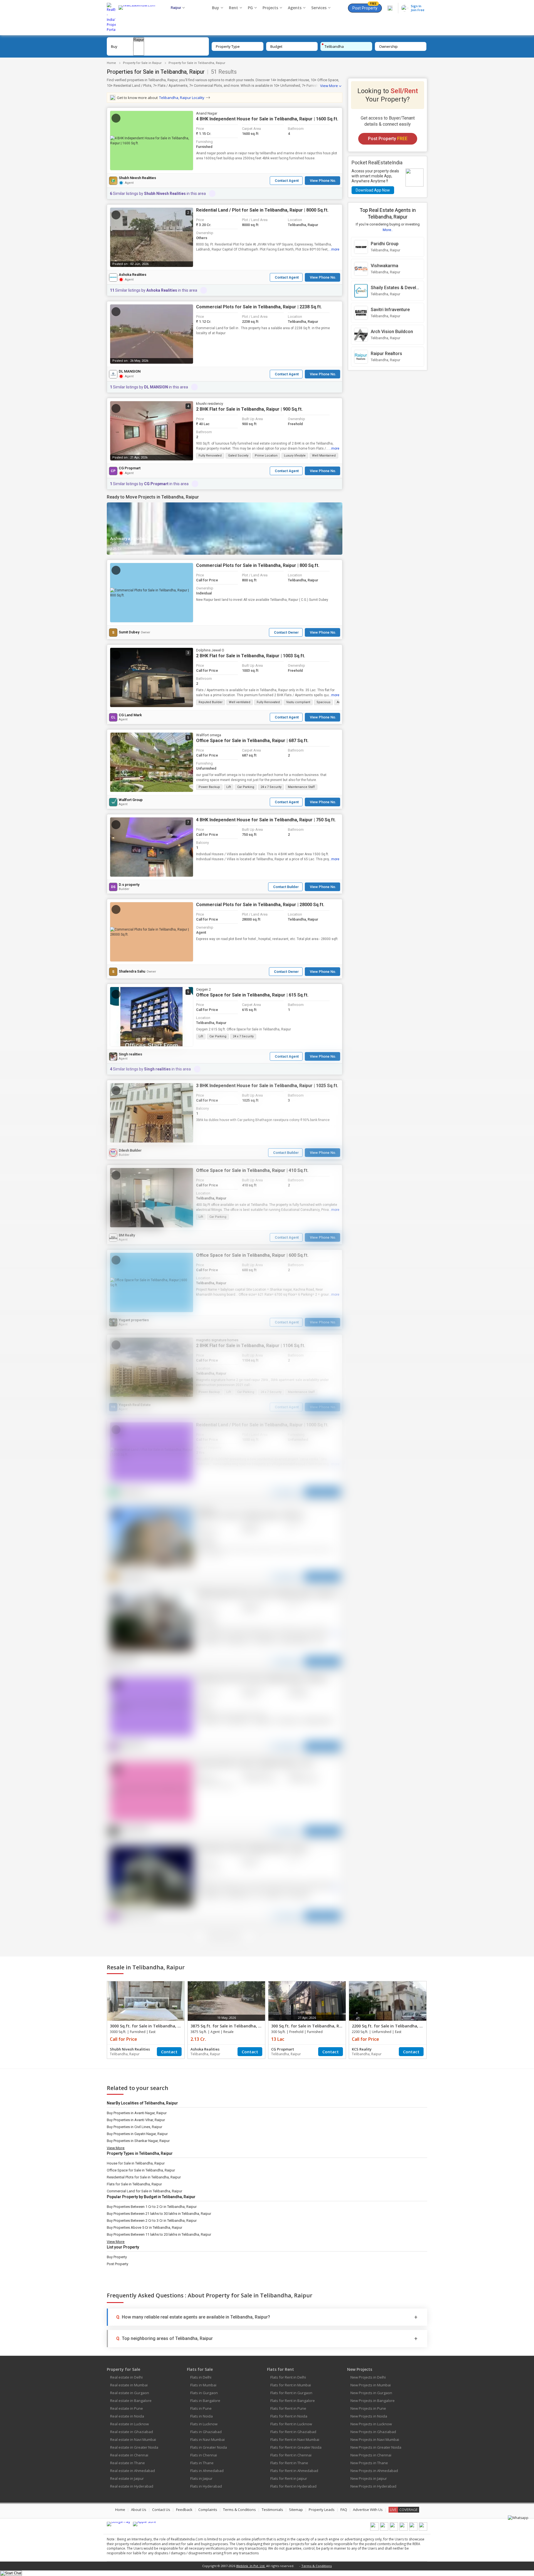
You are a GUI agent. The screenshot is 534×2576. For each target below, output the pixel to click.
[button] (152, 141)
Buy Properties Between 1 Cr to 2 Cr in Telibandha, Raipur (152, 2207)
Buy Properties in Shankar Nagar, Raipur (138, 2141)
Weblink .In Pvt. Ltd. (251, 2566)
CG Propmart (130, 468)
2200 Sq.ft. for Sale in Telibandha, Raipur (392, 2026)
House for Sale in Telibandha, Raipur (136, 2163)
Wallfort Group (131, 800)
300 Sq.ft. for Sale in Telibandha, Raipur (310, 2026)
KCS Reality (362, 2049)
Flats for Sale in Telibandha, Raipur (134, 2184)
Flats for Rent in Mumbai (291, 2385)
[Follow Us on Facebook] (374, 2529)
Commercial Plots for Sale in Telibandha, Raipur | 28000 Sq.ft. (260, 905)
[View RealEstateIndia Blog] (384, 2529)
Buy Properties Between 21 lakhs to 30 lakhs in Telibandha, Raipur (159, 2214)
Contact (169, 2052)
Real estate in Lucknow (129, 2424)
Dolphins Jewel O (210, 650)
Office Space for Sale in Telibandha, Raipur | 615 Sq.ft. (252, 995)
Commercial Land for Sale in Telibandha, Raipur (144, 2191)
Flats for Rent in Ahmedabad (294, 2471)
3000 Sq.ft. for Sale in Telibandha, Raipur (150, 2026)
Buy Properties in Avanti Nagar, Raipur (137, 2113)
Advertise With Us (368, 2510)
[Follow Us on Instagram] (423, 2529)
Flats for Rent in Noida (289, 2416)
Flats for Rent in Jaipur (289, 2478)
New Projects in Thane (369, 2463)
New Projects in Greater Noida (376, 2447)
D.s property (129, 885)
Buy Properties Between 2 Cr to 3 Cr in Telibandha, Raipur (152, 2221)
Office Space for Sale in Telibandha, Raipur (141, 2170)
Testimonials (272, 2510)
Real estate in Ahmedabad (133, 2471)
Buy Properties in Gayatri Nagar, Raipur (137, 2134)
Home (111, 63)
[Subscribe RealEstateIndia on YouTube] (413, 2529)
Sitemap (296, 2510)
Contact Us (161, 2510)
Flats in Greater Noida (209, 2447)
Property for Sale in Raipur (142, 63)
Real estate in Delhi (126, 2377)
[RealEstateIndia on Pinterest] (394, 2529)
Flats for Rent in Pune (288, 2408)
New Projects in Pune (368, 2408)
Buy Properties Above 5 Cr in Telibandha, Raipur (144, 2227)
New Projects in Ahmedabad (374, 2471)
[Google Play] (118, 2524)
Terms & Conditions (239, 2510)
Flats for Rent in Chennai (291, 2455)
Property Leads (322, 2510)
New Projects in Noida (369, 2416)
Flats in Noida (202, 2416)
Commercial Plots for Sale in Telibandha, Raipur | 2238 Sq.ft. (259, 307)
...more (334, 249)
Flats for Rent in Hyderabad (293, 2486)
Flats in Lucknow (204, 2424)
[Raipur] (139, 40)
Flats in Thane (202, 2463)
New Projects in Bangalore (373, 2401)
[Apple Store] (144, 2524)
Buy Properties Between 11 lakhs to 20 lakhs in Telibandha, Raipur (159, 2234)
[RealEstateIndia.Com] (139, 18)
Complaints (208, 2510)
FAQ (344, 2510)
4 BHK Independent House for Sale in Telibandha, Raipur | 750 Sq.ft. (266, 820)
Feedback (184, 2510)
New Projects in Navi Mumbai (375, 2439)
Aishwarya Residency (130, 538)
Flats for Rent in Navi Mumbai (295, 2439)
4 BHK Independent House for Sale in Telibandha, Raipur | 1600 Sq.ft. (267, 119)
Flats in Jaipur (201, 2478)
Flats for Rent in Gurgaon (291, 2393)
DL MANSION (130, 371)
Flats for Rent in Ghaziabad (293, 2432)
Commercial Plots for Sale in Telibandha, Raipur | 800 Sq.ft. (258, 565)
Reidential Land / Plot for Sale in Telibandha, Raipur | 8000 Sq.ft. (262, 210)
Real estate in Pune (127, 2408)
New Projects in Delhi (368, 2377)
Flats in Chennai (204, 2455)
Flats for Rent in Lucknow (291, 2424)
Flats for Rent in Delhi (288, 2377)
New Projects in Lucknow (371, 2424)
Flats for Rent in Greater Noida (296, 2447)
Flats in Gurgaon (204, 2393)
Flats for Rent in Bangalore (293, 2401)
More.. (388, 230)
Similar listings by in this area (158, 194)
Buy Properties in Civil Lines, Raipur (134, 2127)
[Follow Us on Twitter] (404, 2529)
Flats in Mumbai (203, 2385)
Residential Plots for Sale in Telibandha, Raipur (144, 2177)
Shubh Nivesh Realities (137, 178)
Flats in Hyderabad (206, 2486)
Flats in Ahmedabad (207, 2471)
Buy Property (117, 2257)
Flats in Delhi (201, 2377)
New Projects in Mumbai (371, 2385)
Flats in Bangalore (205, 2401)
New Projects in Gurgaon (371, 2393)
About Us (139, 2510)
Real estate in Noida (127, 2416)
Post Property (365, 7)
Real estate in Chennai (129, 2455)
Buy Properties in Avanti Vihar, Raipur (136, 2120)
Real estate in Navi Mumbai (133, 2439)
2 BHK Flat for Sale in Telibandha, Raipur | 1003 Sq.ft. (251, 656)
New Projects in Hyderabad (373, 2486)
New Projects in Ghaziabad (373, 2432)
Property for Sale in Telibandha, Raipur (197, 63)
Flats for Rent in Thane (289, 2463)
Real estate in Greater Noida (134, 2447)
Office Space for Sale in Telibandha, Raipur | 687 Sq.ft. (252, 741)
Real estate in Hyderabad (132, 2486)
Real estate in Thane (128, 2463)
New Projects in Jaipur (369, 2478)
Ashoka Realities (133, 275)
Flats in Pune (201, 2408)
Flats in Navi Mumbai (207, 2439)
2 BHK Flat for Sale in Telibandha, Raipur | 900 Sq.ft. (249, 409)
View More (329, 86)
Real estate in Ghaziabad (132, 2432)
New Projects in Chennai (371, 2455)
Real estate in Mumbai (129, 2385)
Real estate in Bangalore (131, 2401)
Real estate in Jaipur (127, 2478)
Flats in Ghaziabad (206, 2432)
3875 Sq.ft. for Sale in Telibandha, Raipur (231, 2026)
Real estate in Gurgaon (130, 2393)
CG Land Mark (130, 715)
